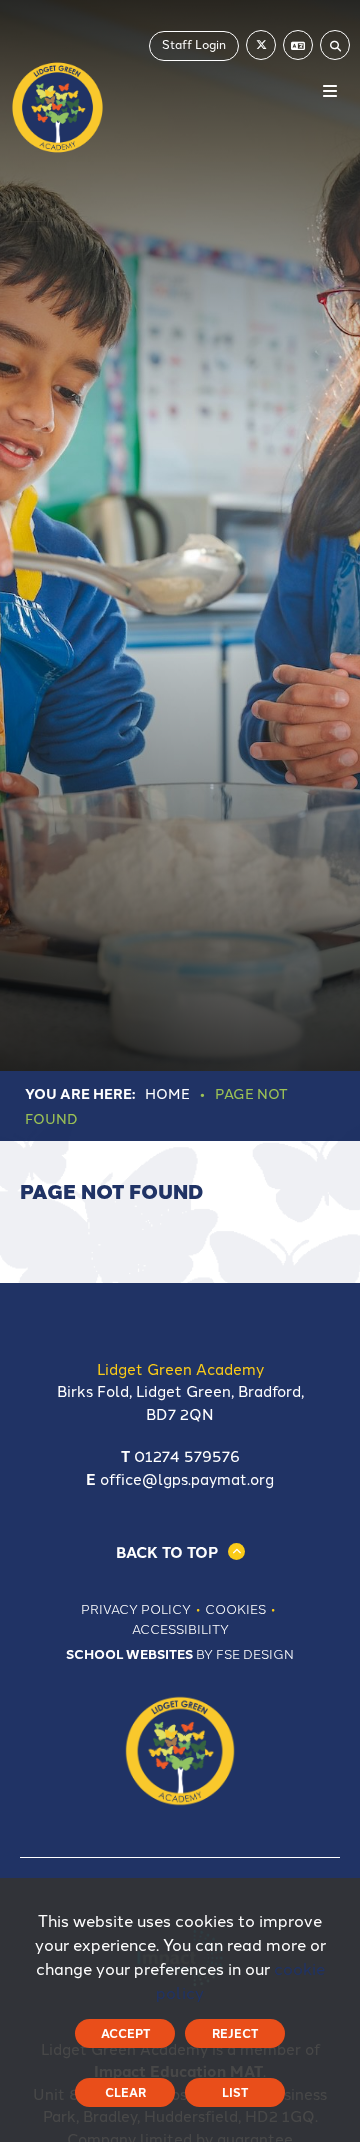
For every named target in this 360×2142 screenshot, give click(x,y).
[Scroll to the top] (180, 1552)
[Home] (57, 107)
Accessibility (180, 1628)
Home (167, 1093)
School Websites (129, 1653)
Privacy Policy (136, 1608)
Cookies (235, 1608)
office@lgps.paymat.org (187, 1478)
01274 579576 (187, 1455)
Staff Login (194, 43)
